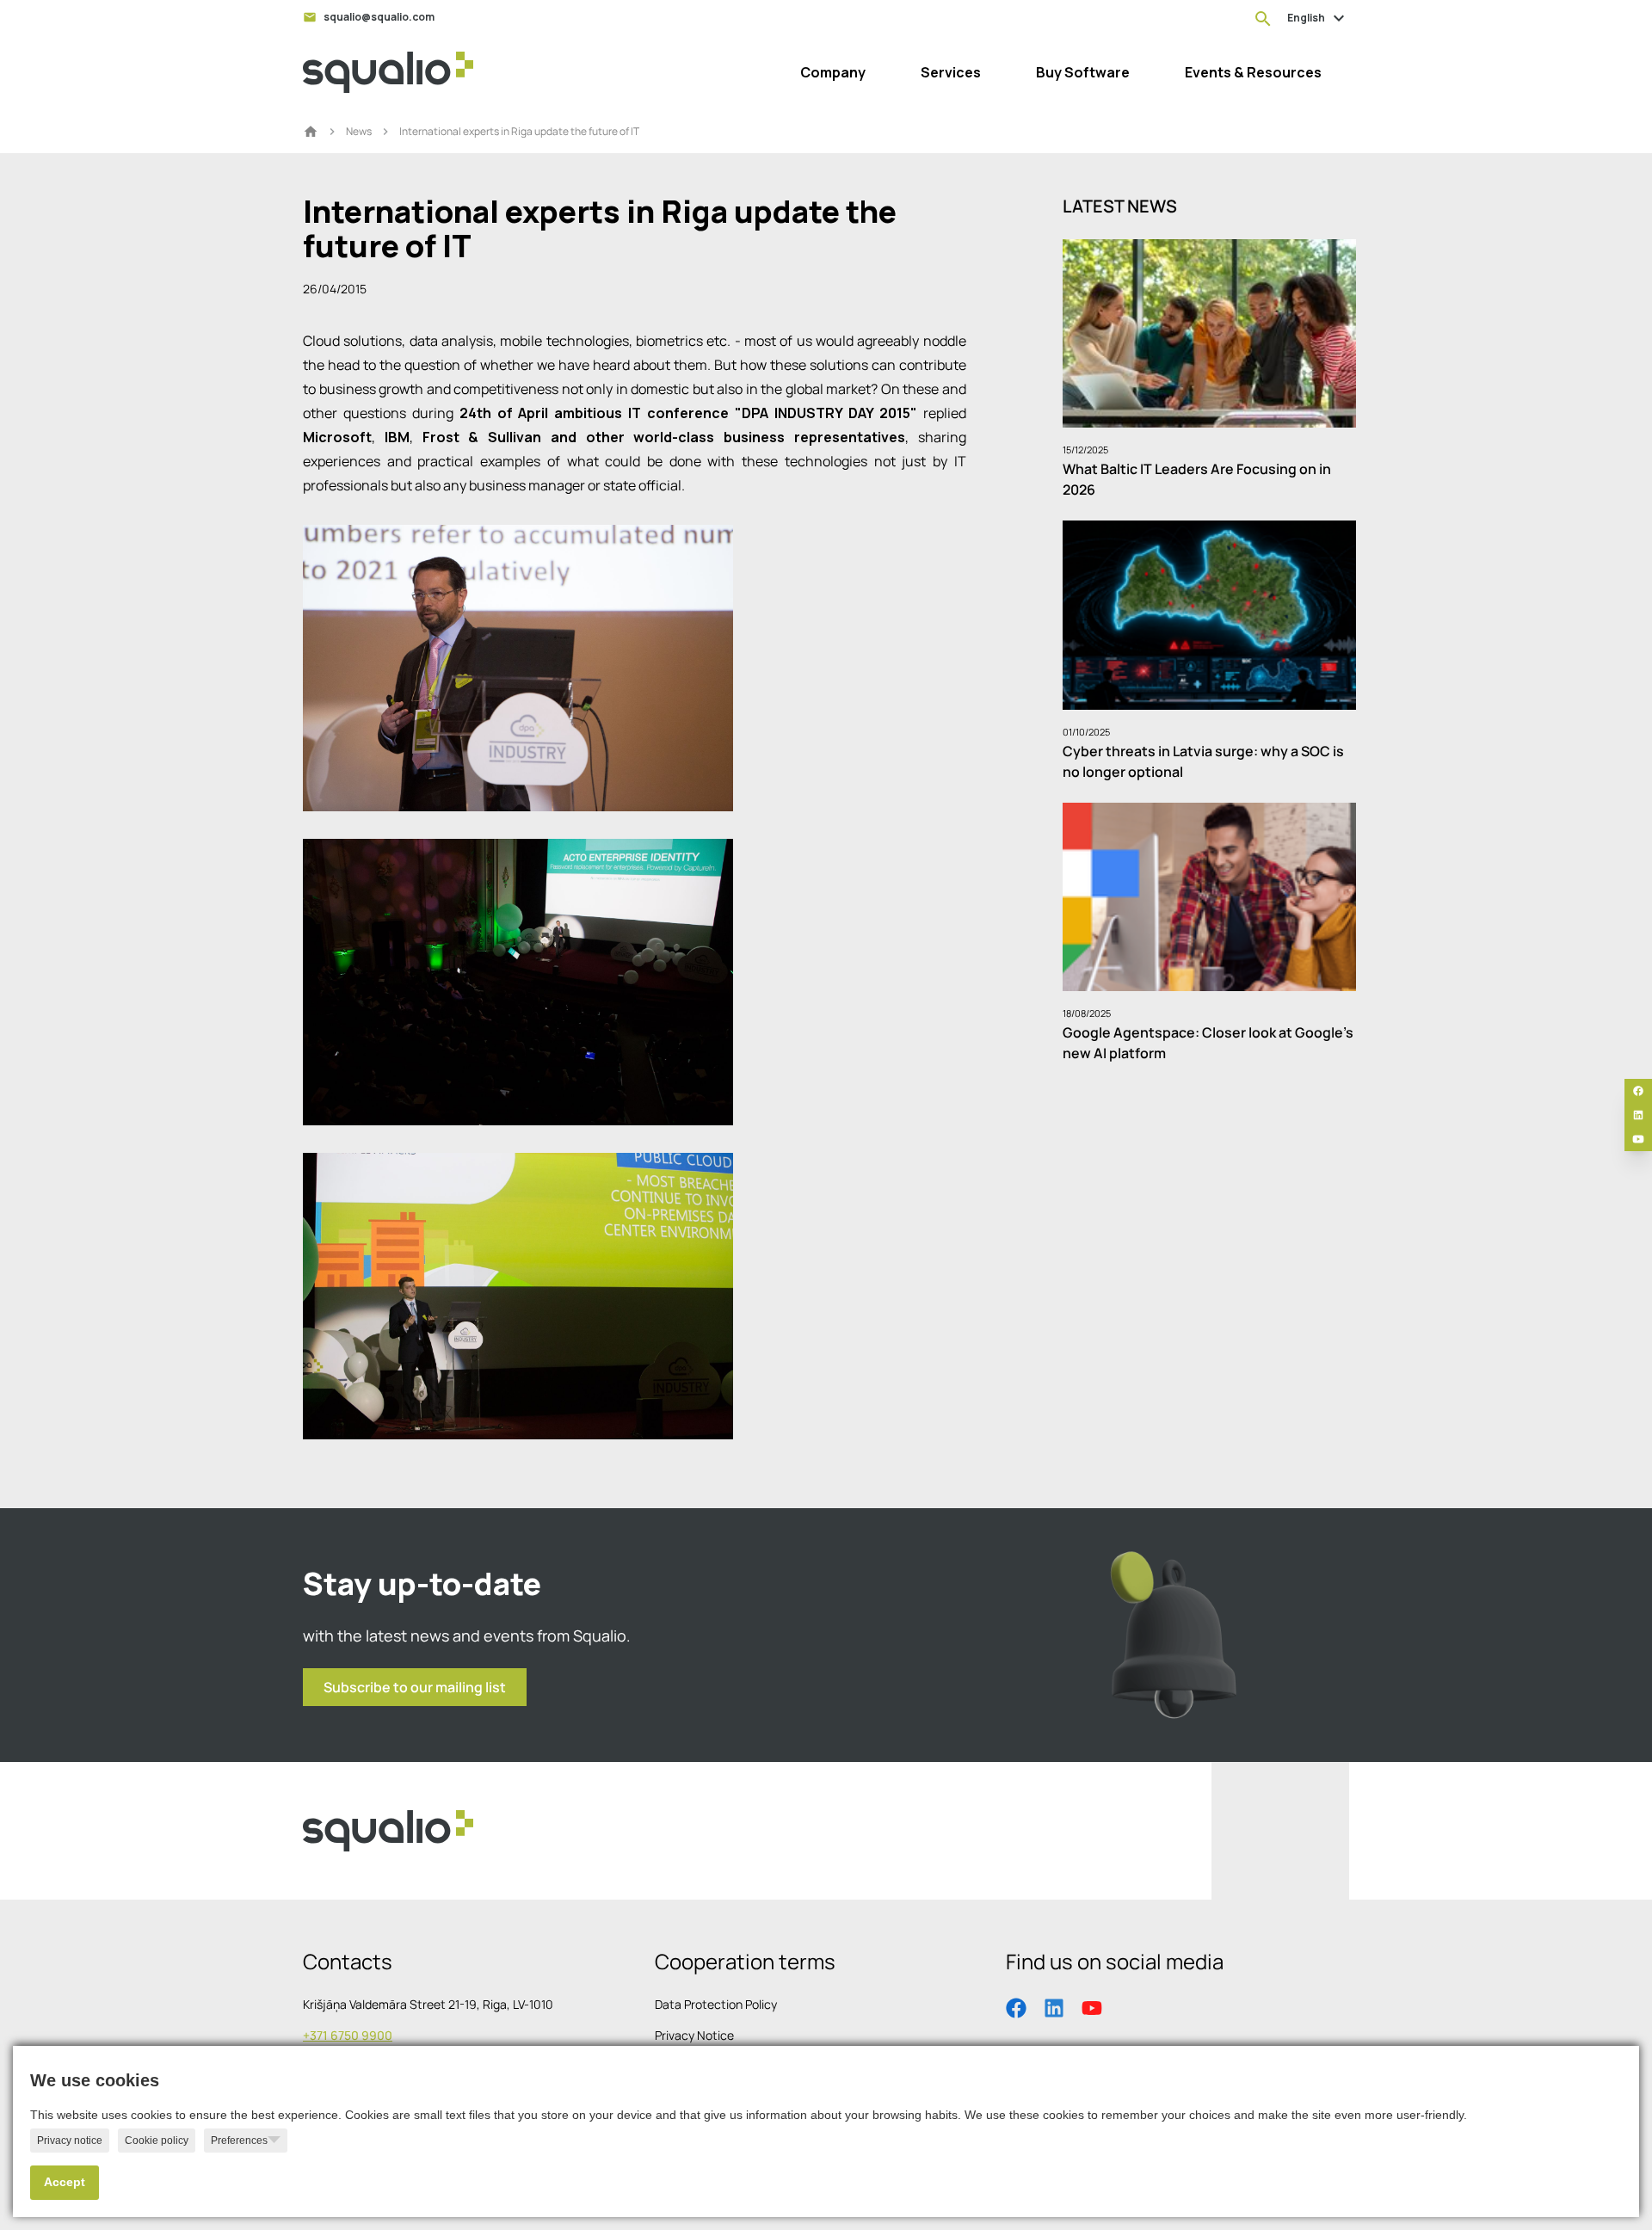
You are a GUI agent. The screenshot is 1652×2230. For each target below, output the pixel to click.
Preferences (239, 2141)
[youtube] (1638, 1139)
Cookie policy (157, 2141)
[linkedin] (1638, 1115)
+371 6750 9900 (348, 2035)
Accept (65, 2182)
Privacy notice (70, 2141)
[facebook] (1638, 1091)
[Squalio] (388, 72)
